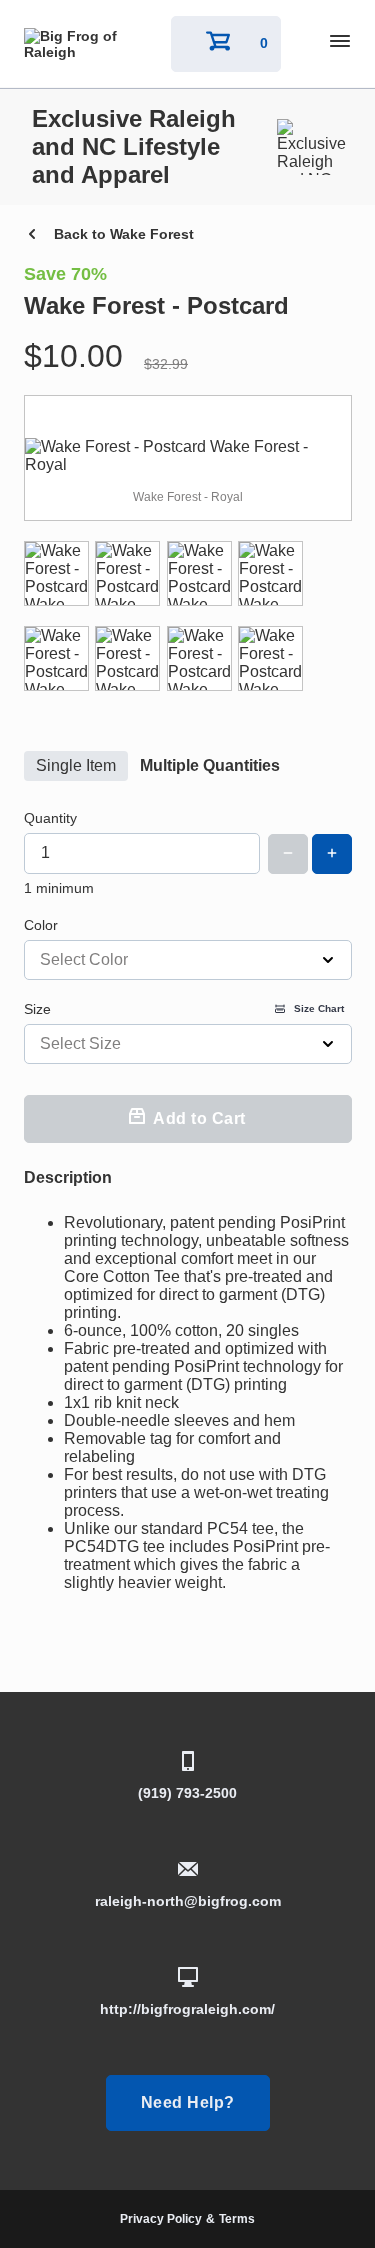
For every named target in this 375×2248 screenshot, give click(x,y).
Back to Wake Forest (124, 234)
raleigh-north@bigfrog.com (188, 1901)
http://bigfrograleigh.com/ (187, 2009)
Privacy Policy (161, 2219)
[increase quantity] (332, 854)
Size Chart (319, 1008)
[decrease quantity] (288, 854)
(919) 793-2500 (187, 1793)
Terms (237, 2219)
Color (41, 925)
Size (184, 1009)
